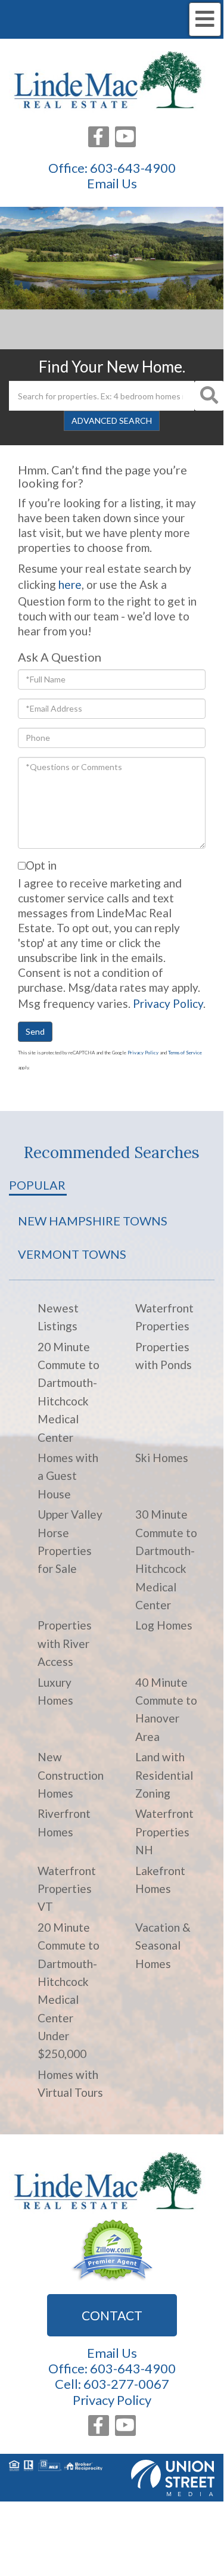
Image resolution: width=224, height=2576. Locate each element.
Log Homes (164, 1625)
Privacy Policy (168, 1003)
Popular (37, 1185)
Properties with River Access (65, 1643)
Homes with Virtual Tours (70, 2083)
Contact (112, 2315)
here (70, 584)
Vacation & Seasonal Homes (163, 1945)
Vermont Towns (72, 1254)
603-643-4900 (133, 168)
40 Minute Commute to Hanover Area (166, 1709)
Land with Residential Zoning (164, 1775)
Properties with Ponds (164, 1356)
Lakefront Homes (160, 1880)
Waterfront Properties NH (164, 1832)
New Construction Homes (71, 1775)
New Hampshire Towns (93, 1221)
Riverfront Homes (64, 1822)
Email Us (112, 184)
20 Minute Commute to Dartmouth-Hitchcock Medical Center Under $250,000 (69, 1991)
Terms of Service (185, 1053)
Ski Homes (162, 1458)
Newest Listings (58, 1317)
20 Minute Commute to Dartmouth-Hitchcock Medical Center (69, 1392)
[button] (209, 396)
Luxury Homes (55, 1691)
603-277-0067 (126, 2384)
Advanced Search (112, 420)
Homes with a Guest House (68, 1476)
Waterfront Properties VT (67, 1889)
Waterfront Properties (164, 1317)
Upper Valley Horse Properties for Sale (70, 1541)
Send (35, 1031)
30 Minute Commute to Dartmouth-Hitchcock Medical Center (166, 1559)
